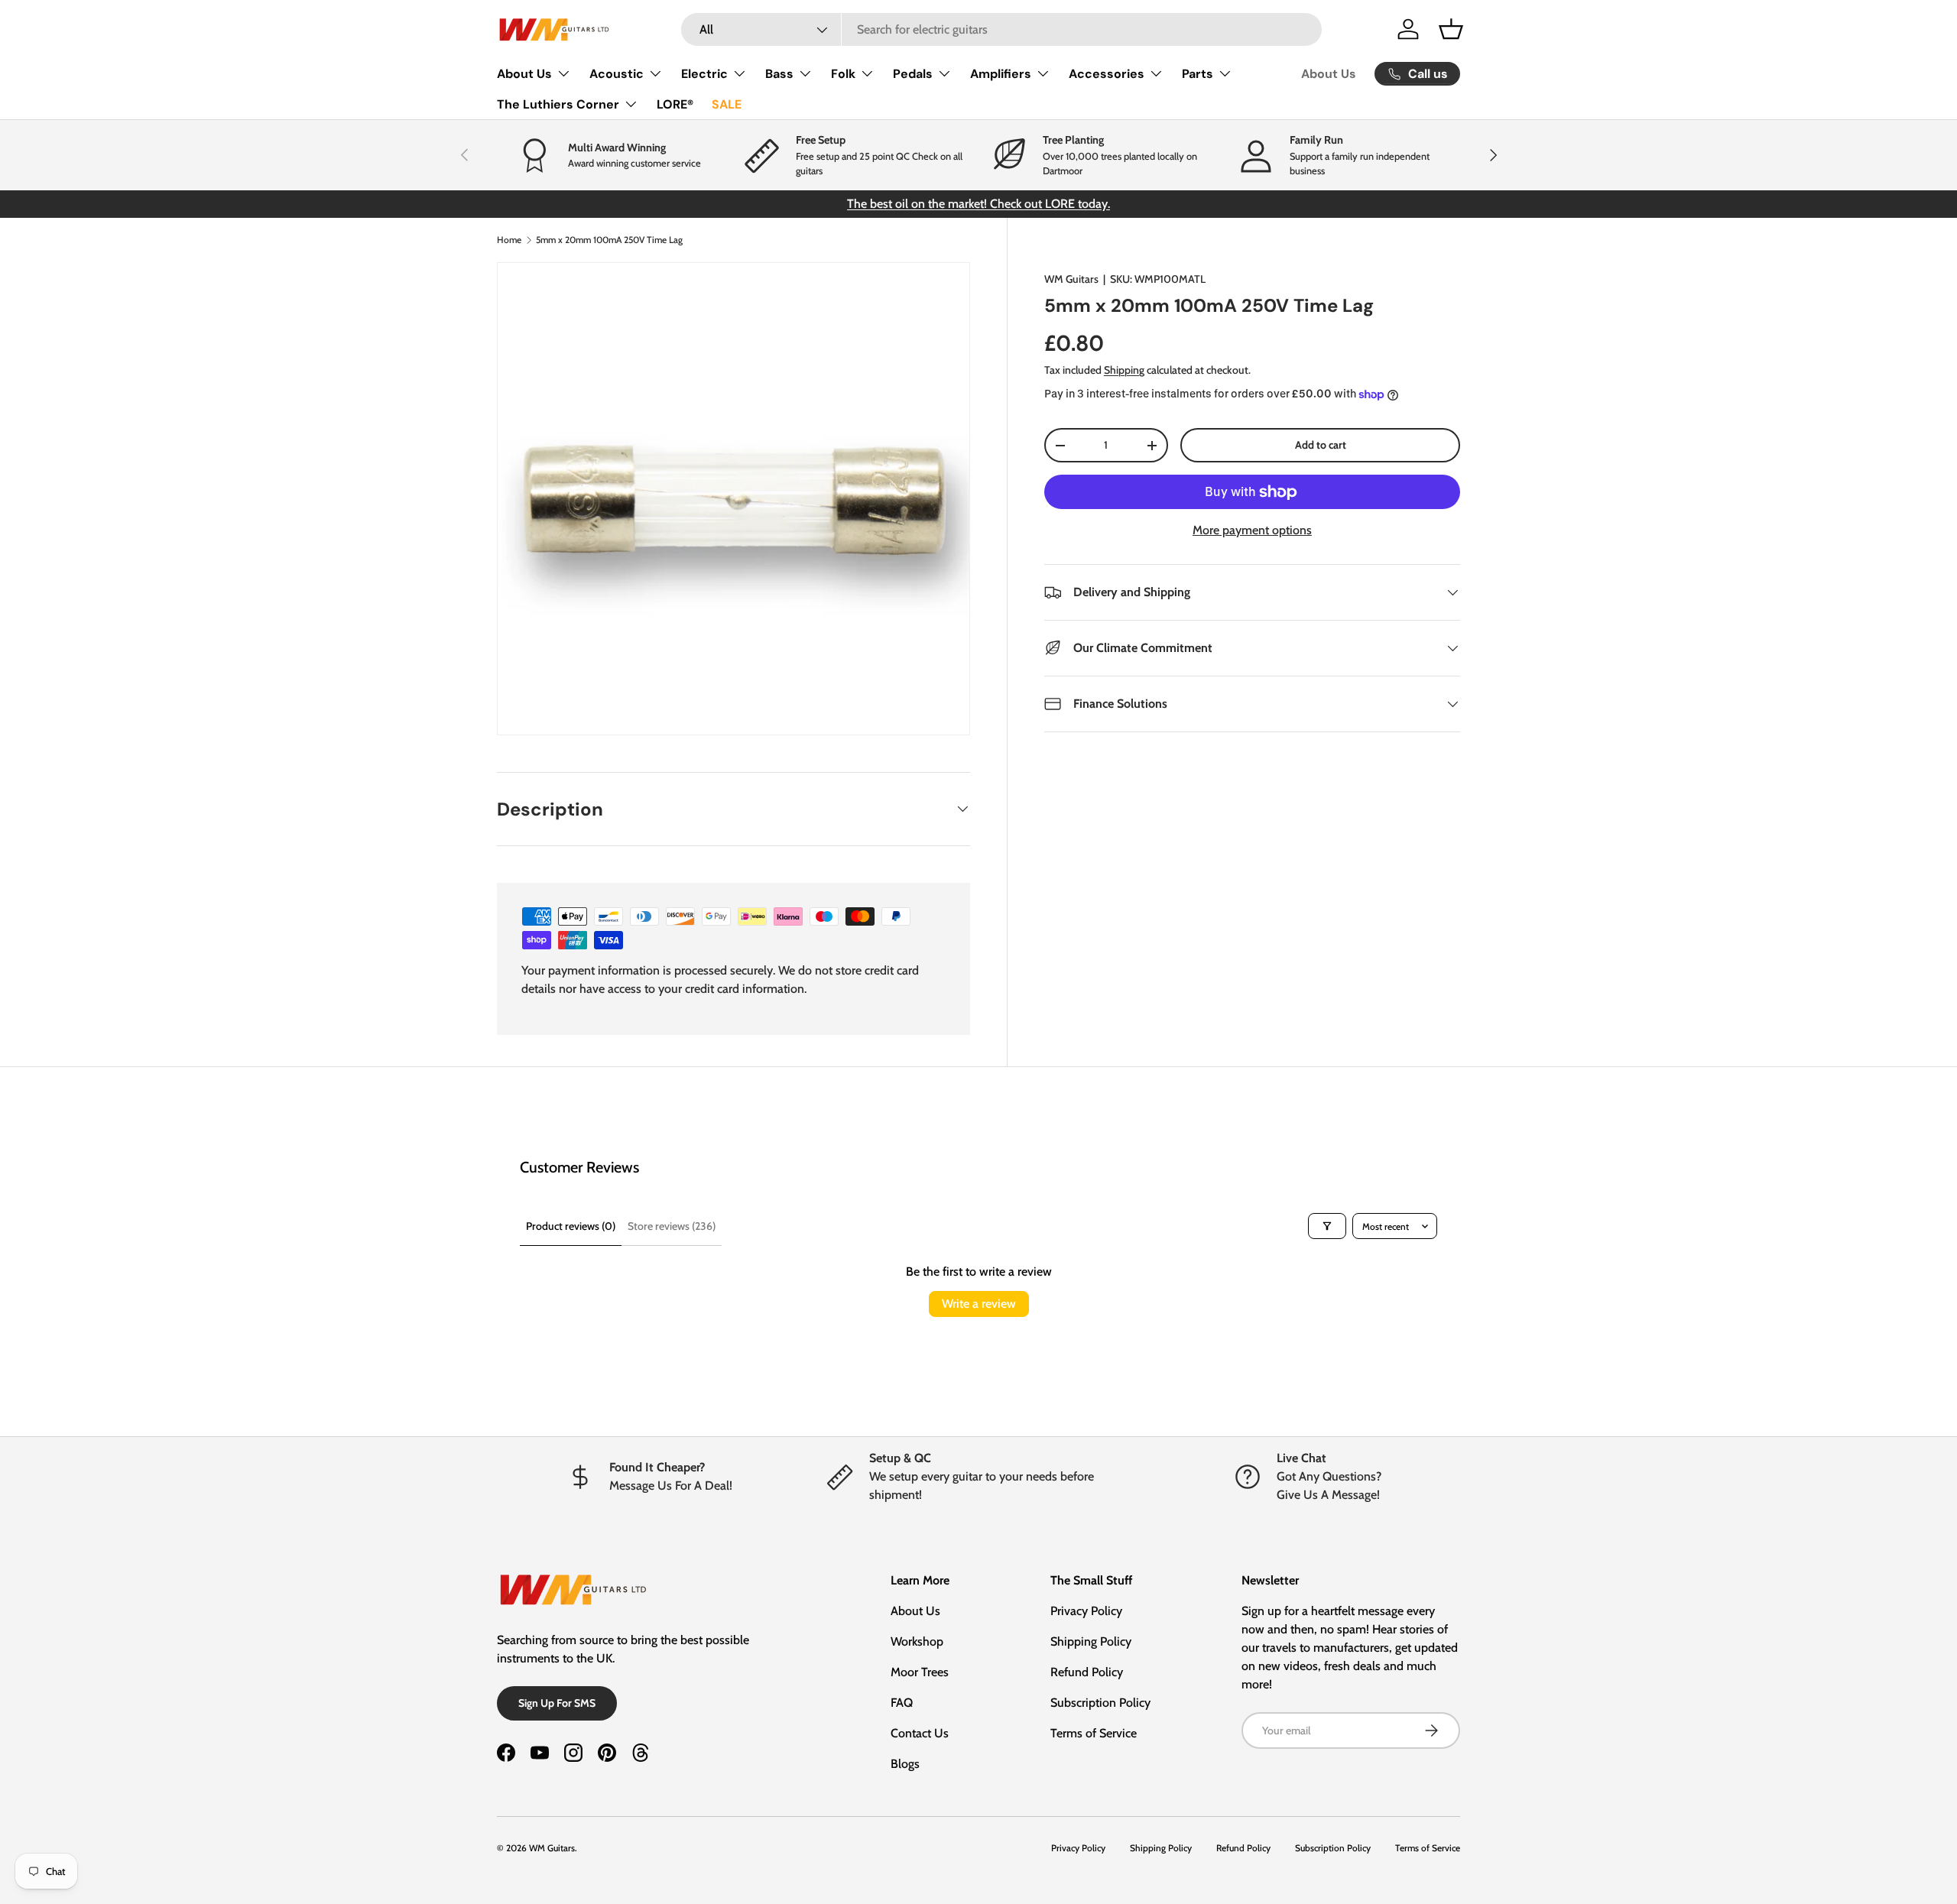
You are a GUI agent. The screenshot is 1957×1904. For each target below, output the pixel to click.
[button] (1451, 29)
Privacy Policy (1086, 1611)
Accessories (1107, 74)
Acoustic (617, 74)
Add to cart (1321, 445)
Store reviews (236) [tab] (672, 1226)
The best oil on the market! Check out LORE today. (978, 204)
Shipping (1124, 370)
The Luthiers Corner (558, 104)
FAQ (902, 1703)
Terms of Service (1094, 1733)
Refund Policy (1087, 1672)
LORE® (675, 104)
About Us (524, 74)
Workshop (917, 1641)
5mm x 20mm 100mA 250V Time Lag (609, 240)
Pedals (913, 74)
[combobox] (1002, 29)
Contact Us (920, 1733)
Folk (843, 74)
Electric (704, 74)
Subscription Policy (1100, 1703)
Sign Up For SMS (557, 1703)
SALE (727, 104)
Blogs (905, 1764)
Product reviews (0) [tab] (571, 1226)
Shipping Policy (1091, 1641)
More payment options (1252, 530)
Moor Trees (920, 1672)
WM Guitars (1071, 279)
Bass (779, 74)
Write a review (979, 1304)
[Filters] (1327, 1226)
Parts (1198, 74)
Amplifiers (1001, 74)
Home (509, 240)
